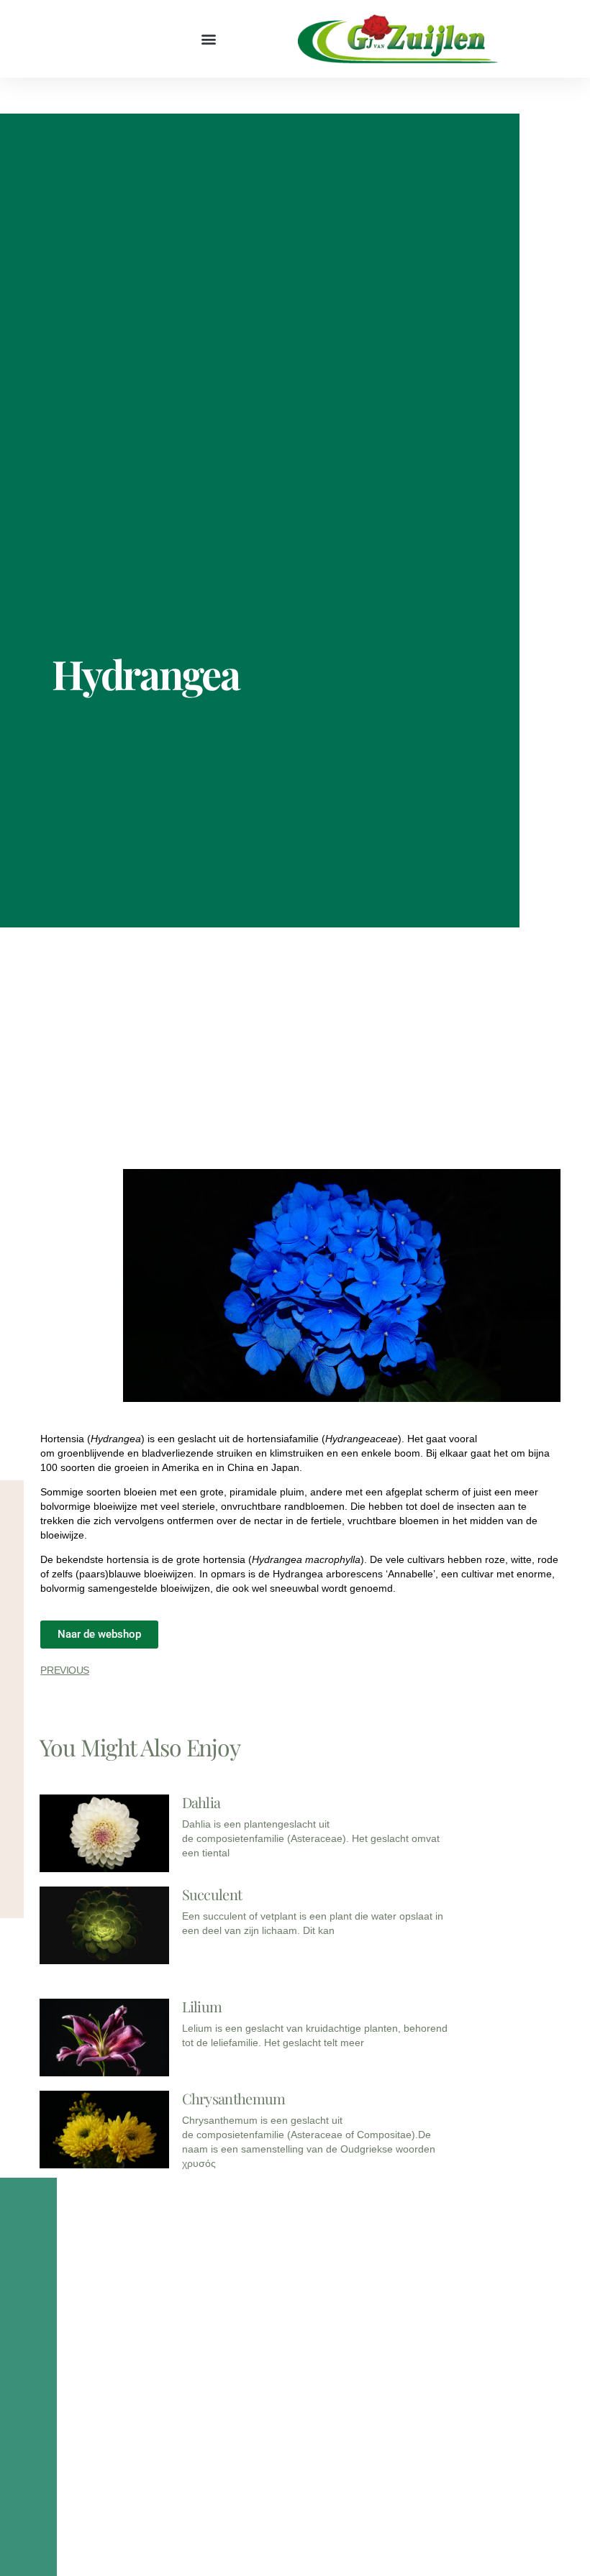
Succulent (212, 1894)
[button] (209, 39)
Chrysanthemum (234, 2098)
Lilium (202, 2006)
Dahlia (201, 1802)
